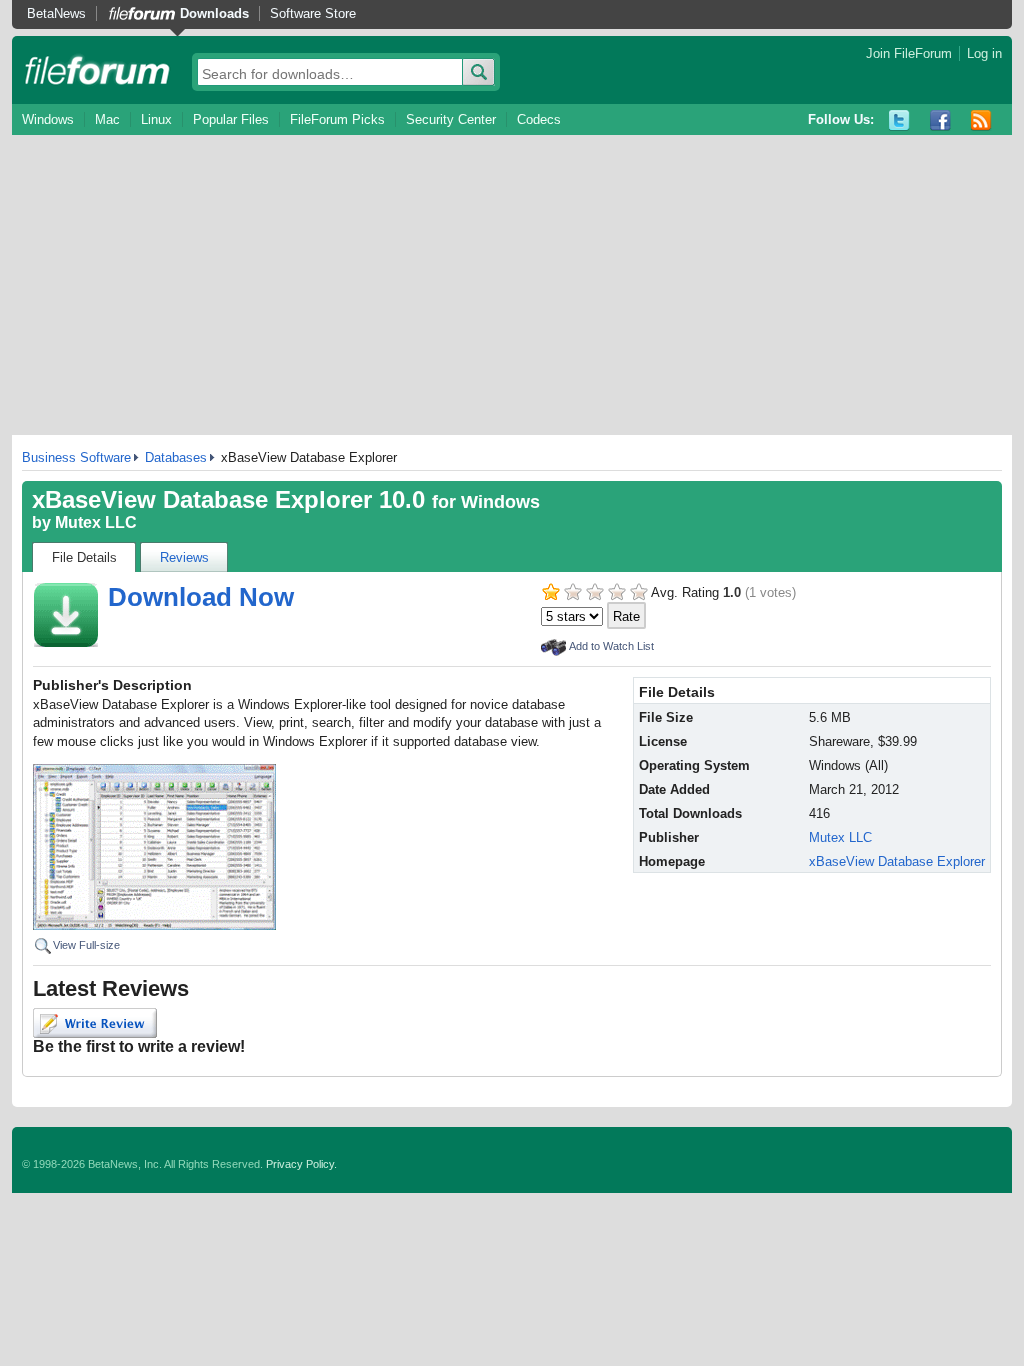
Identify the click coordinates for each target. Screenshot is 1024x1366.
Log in (984, 53)
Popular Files (231, 119)
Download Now (201, 597)
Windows (48, 119)
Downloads (214, 13)
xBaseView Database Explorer (897, 861)
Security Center (451, 119)
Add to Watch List (611, 646)
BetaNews (56, 13)
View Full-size (86, 945)
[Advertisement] (512, 285)
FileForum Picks (337, 119)
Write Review (95, 1023)
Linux (156, 119)
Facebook (940, 120)
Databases (176, 457)
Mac (107, 119)
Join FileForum (909, 53)
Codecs (539, 119)
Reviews (184, 557)
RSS (981, 120)
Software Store (313, 13)
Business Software (76, 457)
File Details (84, 557)
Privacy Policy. (301, 1164)
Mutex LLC (96, 522)
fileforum (97, 70)
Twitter (899, 120)
